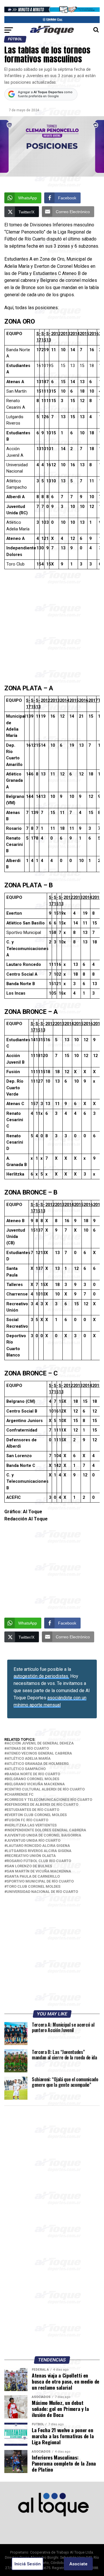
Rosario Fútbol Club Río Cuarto (39, 1861)
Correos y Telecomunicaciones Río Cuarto (49, 1800)
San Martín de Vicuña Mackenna (39, 1871)
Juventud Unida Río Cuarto (34, 1841)
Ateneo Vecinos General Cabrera (39, 1754)
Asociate (78, 2564)
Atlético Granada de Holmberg (38, 1764)
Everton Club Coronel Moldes (37, 1815)
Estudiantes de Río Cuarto (33, 1810)
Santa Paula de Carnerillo (33, 1877)
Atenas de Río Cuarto (28, 1749)
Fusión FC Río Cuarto (27, 1820)
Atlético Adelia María (29, 1759)
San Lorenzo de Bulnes (29, 1866)
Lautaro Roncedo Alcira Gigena (38, 1846)
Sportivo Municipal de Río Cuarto (40, 1882)
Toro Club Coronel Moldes (34, 1887)
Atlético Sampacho (26, 1769)
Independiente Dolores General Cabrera (46, 1830)
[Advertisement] (52, 629)
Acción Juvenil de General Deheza (40, 1743)
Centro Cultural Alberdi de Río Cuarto (46, 1789)
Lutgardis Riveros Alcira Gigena (39, 1851)
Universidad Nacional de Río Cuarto (42, 1892)
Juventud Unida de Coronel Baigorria (44, 1836)
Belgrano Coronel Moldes (33, 1779)
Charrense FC (20, 1795)
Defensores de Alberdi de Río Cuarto (42, 1805)
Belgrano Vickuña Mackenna (36, 1784)
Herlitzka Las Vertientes (32, 1825)
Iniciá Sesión (28, 2564)
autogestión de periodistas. (41, 1676)
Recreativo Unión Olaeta (31, 1856)
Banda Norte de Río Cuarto (33, 1774)
